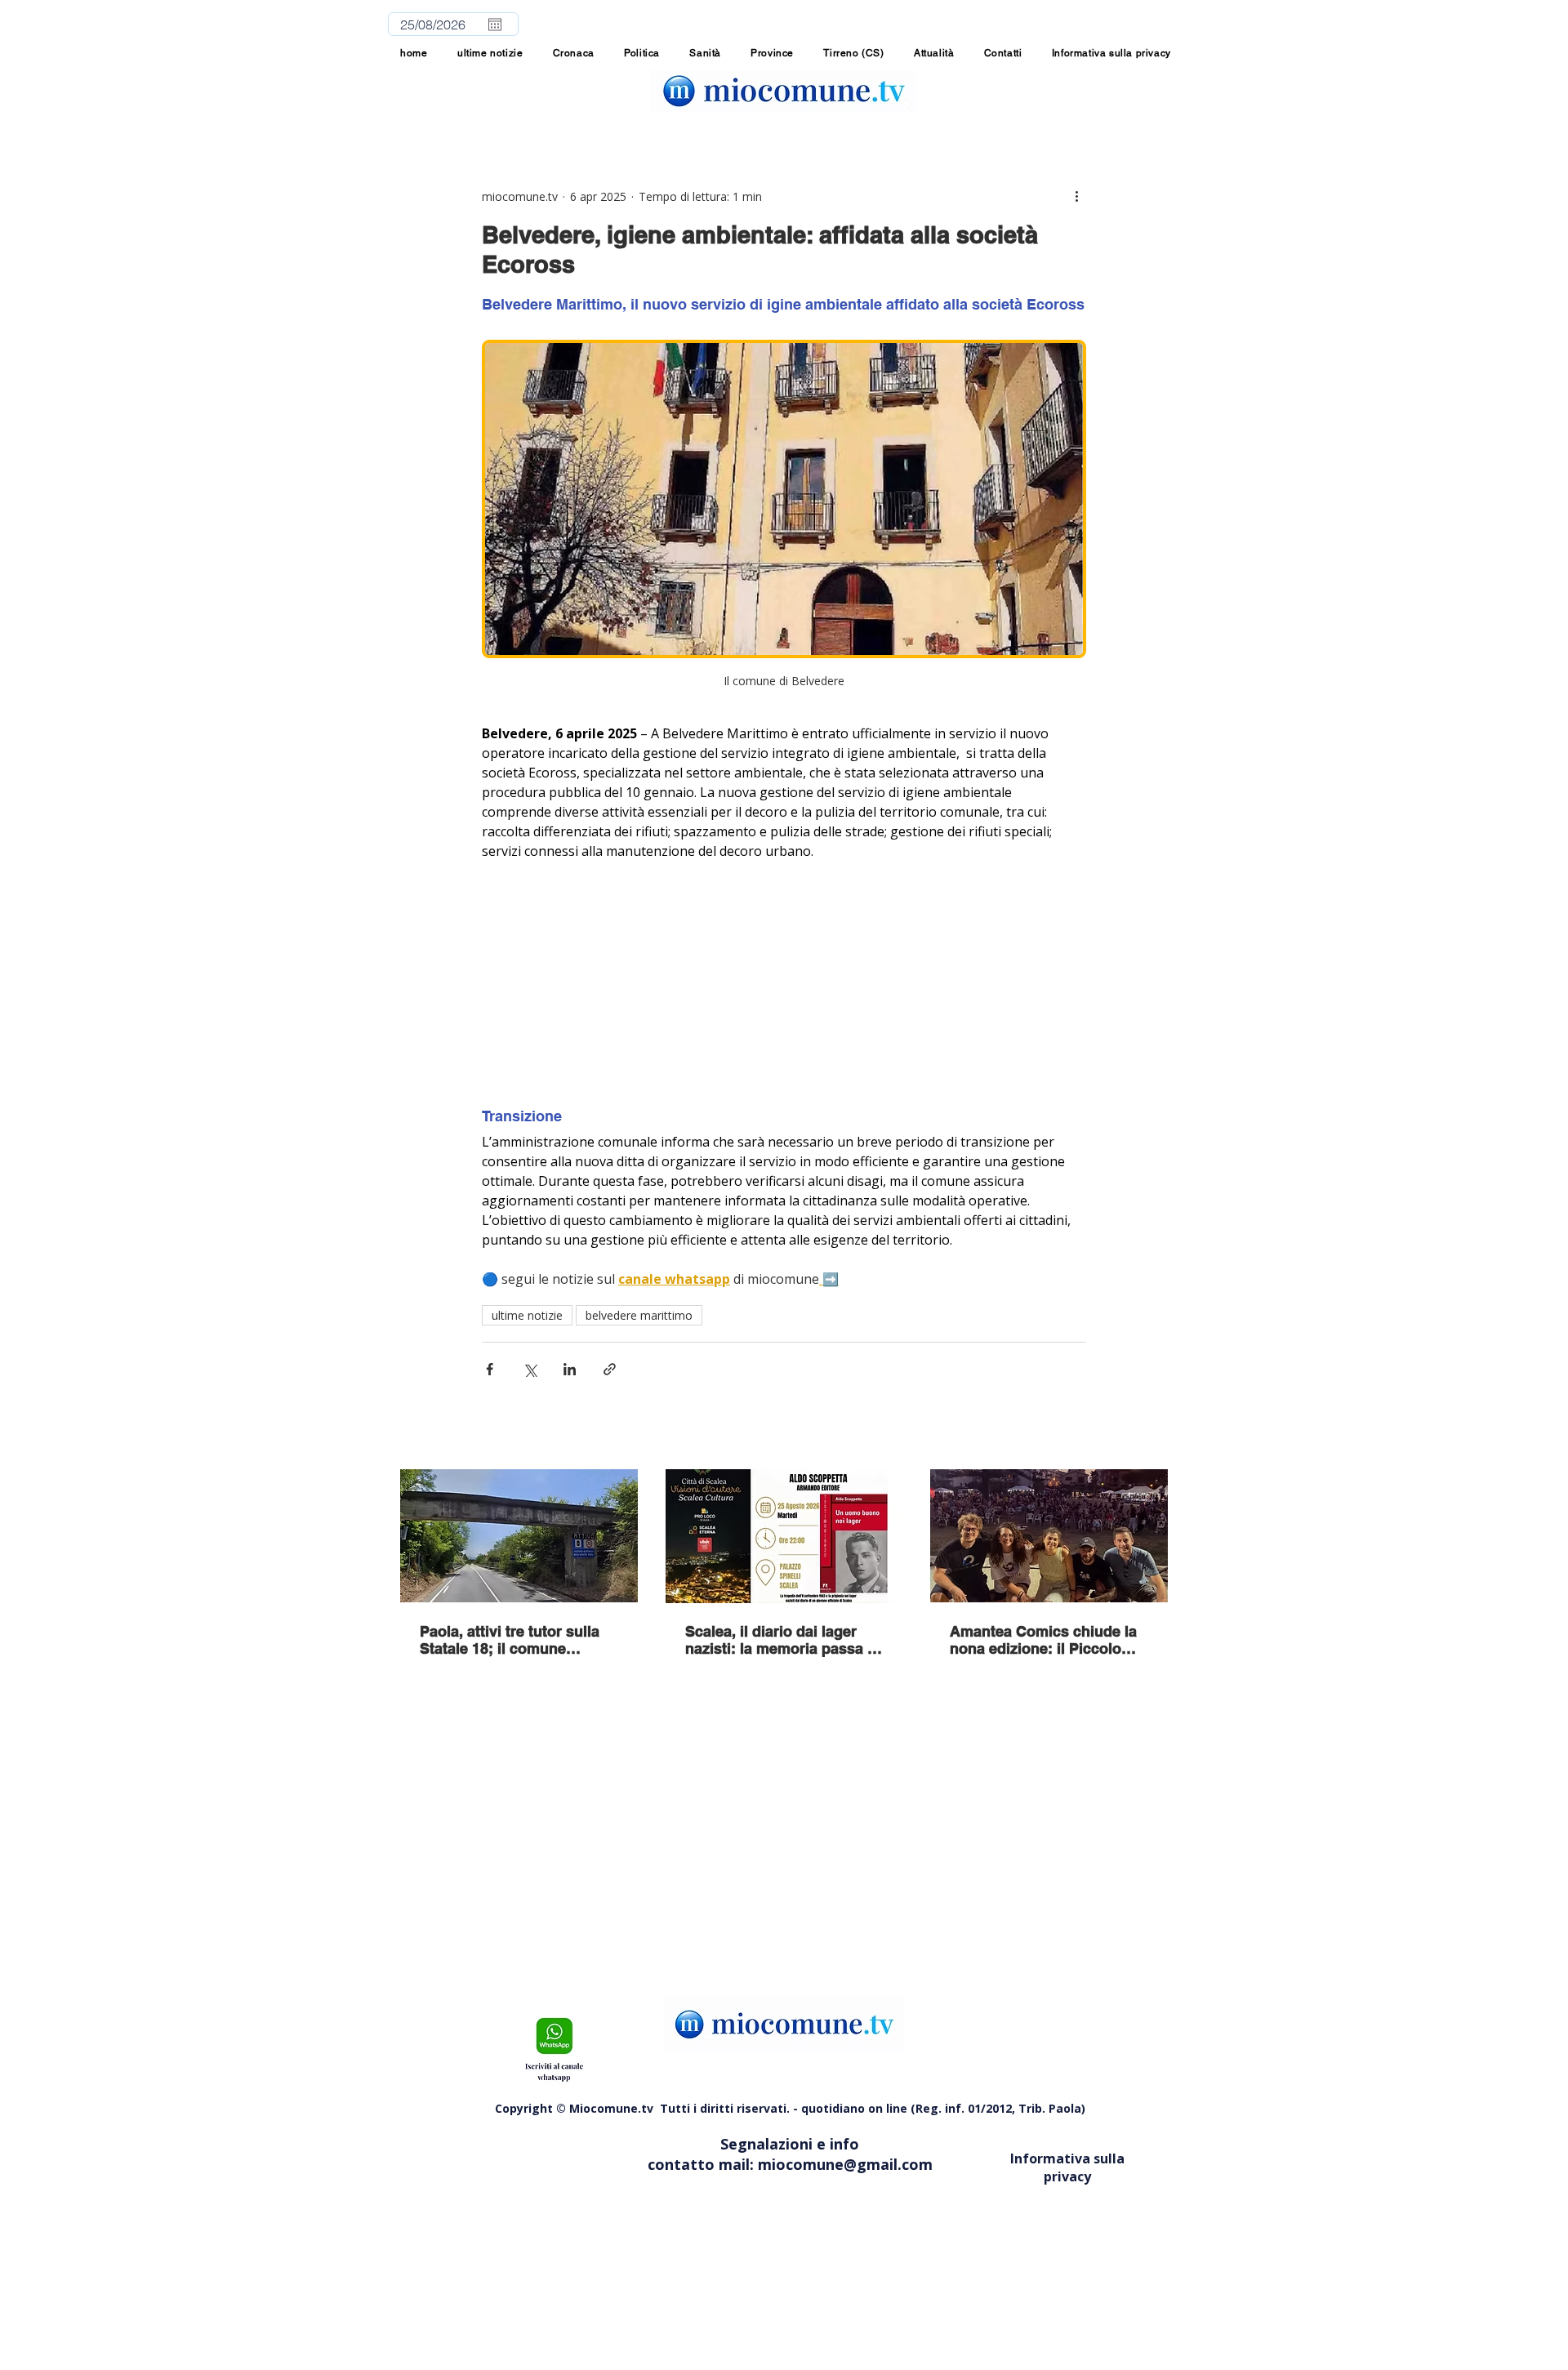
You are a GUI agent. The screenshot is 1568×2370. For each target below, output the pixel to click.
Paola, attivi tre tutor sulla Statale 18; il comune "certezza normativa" (510, 1640)
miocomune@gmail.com (845, 2164)
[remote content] (784, 984)
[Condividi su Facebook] (490, 1369)
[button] (772, 53)
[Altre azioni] (1076, 196)
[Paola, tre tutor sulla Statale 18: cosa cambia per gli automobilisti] (519, 1536)
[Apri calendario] (495, 25)
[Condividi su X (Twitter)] (530, 1369)
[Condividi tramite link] (610, 1369)
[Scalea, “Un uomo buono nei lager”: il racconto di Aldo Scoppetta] (784, 1536)
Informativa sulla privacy (1067, 2167)
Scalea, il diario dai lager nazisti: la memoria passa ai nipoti (782, 1640)
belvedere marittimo (639, 1315)
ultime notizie (527, 1315)
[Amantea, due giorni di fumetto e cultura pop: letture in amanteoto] (1049, 1536)
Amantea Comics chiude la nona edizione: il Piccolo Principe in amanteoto (1043, 1640)
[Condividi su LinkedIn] (570, 1369)
